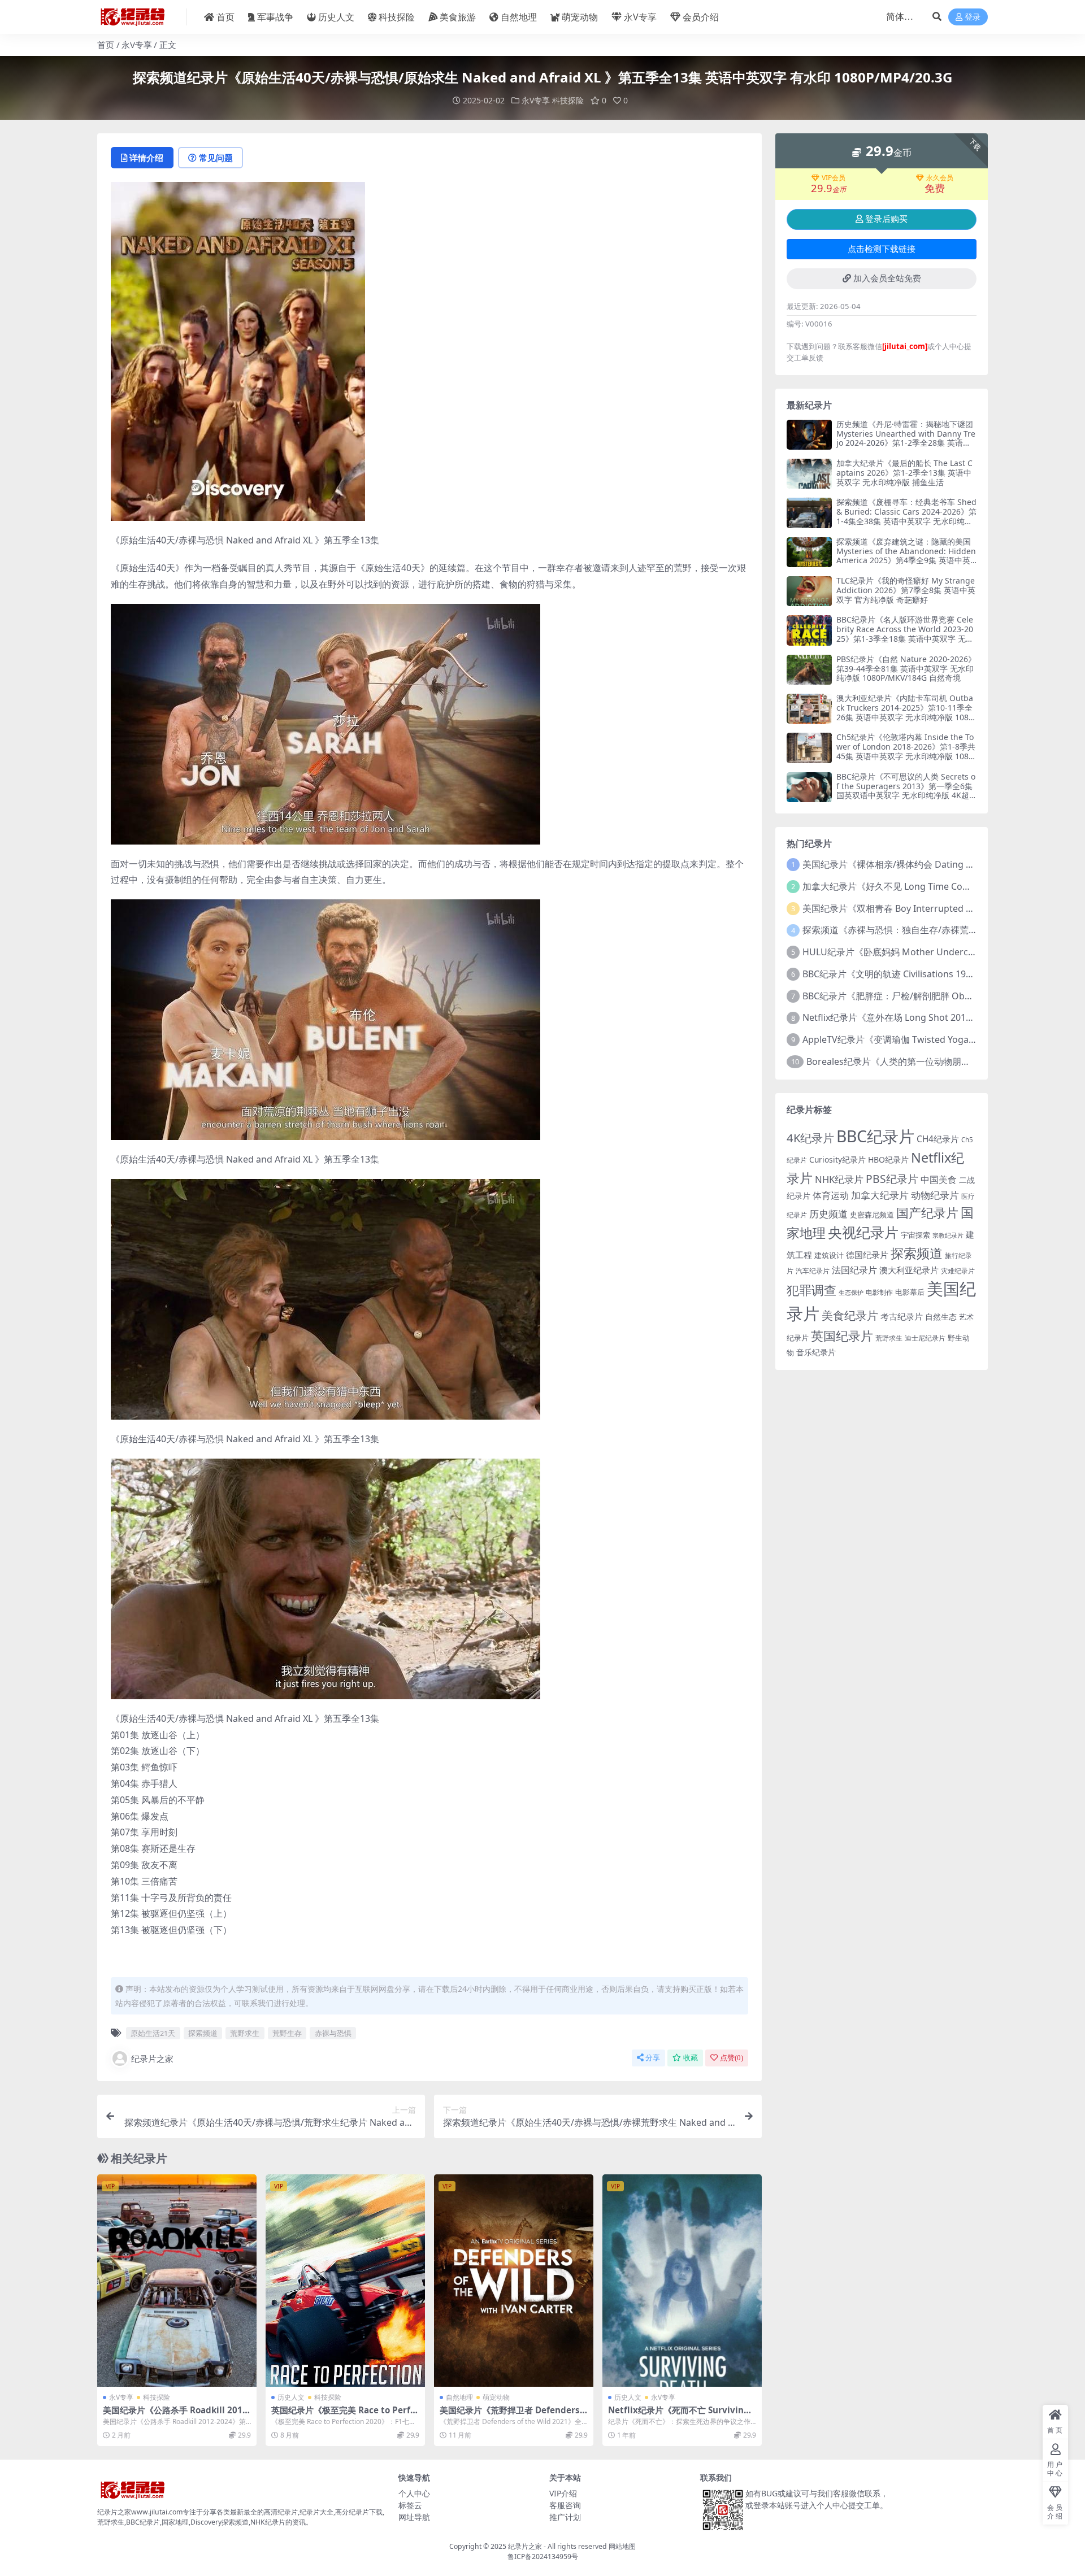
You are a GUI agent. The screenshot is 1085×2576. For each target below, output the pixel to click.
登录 (973, 17)
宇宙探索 (915, 1235)
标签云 (410, 2505)
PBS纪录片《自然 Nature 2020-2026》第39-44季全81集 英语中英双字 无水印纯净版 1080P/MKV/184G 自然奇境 (906, 669)
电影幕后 (910, 1292)
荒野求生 (245, 2033)
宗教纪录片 (948, 1235)
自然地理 (519, 17)
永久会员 (940, 178)
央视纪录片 (863, 1232)
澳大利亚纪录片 (909, 1270)
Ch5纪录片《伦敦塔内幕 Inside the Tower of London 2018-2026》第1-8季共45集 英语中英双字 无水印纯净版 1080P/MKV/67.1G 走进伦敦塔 (906, 751)
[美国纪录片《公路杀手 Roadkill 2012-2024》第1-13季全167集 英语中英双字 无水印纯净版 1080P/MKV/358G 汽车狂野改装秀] (177, 2281)
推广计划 (565, 2517)
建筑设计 (829, 1255)
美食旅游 (458, 17)
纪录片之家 (152, 2059)
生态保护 (851, 1292)
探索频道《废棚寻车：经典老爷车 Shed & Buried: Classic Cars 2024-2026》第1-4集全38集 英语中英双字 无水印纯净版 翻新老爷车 (906, 516)
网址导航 (414, 2517)
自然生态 (941, 1317)
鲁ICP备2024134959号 (543, 2557)
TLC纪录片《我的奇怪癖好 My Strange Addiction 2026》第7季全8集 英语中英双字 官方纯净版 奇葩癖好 (906, 590)
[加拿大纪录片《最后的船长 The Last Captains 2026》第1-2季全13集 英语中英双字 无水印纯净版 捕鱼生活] (809, 474)
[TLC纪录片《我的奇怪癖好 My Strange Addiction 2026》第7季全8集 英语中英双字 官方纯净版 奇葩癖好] (809, 591)
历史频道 (828, 1214)
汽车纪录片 (813, 1271)
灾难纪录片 (958, 1271)
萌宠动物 (580, 17)
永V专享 (640, 17)
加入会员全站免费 (887, 279)
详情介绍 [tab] (146, 158)
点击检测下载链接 (882, 249)
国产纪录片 (927, 1213)
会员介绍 (701, 17)
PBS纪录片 (892, 1179)
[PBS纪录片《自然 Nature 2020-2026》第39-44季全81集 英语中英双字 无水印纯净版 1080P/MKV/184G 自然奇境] (809, 670)
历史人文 (336, 17)
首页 (225, 17)
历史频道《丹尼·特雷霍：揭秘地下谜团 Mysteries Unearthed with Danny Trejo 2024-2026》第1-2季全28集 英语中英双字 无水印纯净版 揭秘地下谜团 (906, 438)
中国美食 (939, 1180)
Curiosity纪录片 (837, 1159)
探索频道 (203, 2033)
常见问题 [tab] (216, 158)
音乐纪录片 (816, 1352)
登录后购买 (886, 219)
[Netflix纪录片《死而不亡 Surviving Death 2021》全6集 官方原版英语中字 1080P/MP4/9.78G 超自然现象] (682, 2281)
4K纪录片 (810, 1138)
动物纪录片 (935, 1195)
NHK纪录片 (839, 1179)
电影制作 (879, 1292)
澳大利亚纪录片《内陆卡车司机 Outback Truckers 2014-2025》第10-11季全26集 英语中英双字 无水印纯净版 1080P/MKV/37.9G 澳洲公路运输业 (905, 712)
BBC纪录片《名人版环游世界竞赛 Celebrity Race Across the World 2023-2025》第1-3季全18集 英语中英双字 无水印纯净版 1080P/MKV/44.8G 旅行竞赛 (905, 634)
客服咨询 (565, 2505)
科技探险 (397, 17)
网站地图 (622, 2546)
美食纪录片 (850, 1315)
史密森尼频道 (872, 1215)
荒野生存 (287, 2033)
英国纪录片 (842, 1336)
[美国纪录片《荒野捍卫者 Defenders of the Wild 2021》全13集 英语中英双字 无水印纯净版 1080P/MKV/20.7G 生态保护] (514, 2281)
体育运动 (831, 1195)
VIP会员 (834, 178)
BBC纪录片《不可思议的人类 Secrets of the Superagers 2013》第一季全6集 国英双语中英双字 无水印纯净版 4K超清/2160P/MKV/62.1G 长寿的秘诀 (906, 791)
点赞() (732, 2058)
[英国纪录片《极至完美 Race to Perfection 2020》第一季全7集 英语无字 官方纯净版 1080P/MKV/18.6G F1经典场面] (345, 2281)
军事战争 (275, 17)
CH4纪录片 (938, 1139)
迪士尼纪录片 (925, 1338)
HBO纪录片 (888, 1159)
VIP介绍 (563, 2493)
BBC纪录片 (875, 1136)
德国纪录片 (867, 1255)
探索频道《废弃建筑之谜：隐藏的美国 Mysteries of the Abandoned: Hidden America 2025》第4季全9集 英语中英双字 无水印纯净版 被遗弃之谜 (906, 556)
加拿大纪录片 (880, 1195)
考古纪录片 (902, 1317)
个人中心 (414, 2493)
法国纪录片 (854, 1270)
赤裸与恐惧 (333, 2033)
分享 (653, 2058)
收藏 (691, 2058)
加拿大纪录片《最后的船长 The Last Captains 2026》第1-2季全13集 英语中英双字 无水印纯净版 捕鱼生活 (904, 473)
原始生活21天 (153, 2033)
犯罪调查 (811, 1290)
